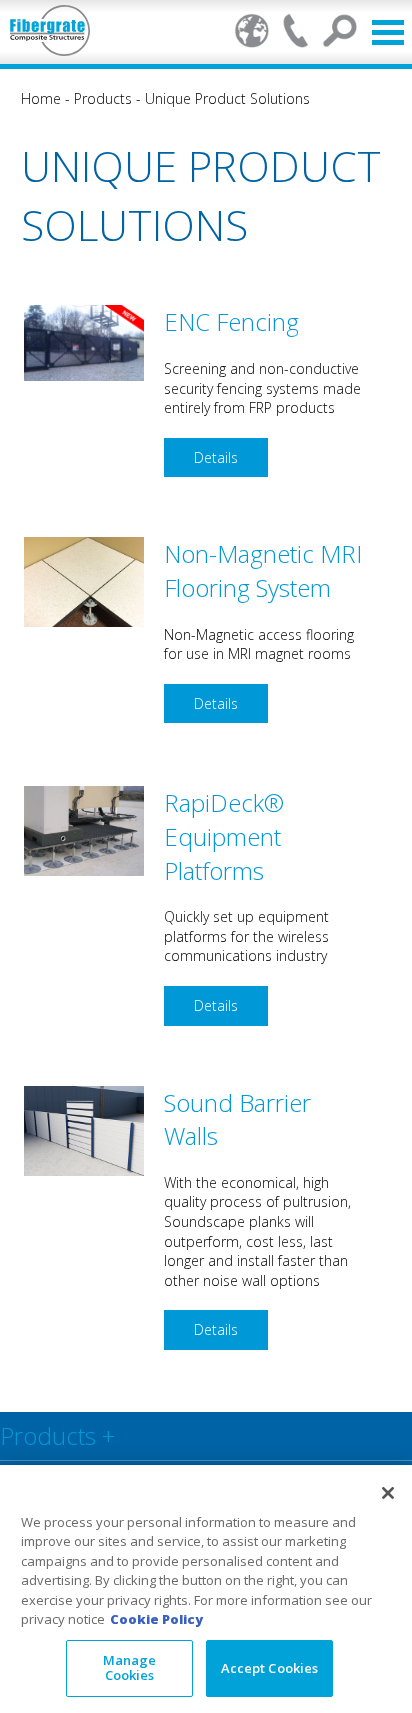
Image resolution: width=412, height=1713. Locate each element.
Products (103, 98)
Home (41, 98)
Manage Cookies (130, 1668)
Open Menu (388, 32)
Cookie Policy (156, 1619)
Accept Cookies (270, 1668)
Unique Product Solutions (227, 98)
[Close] (388, 1493)
